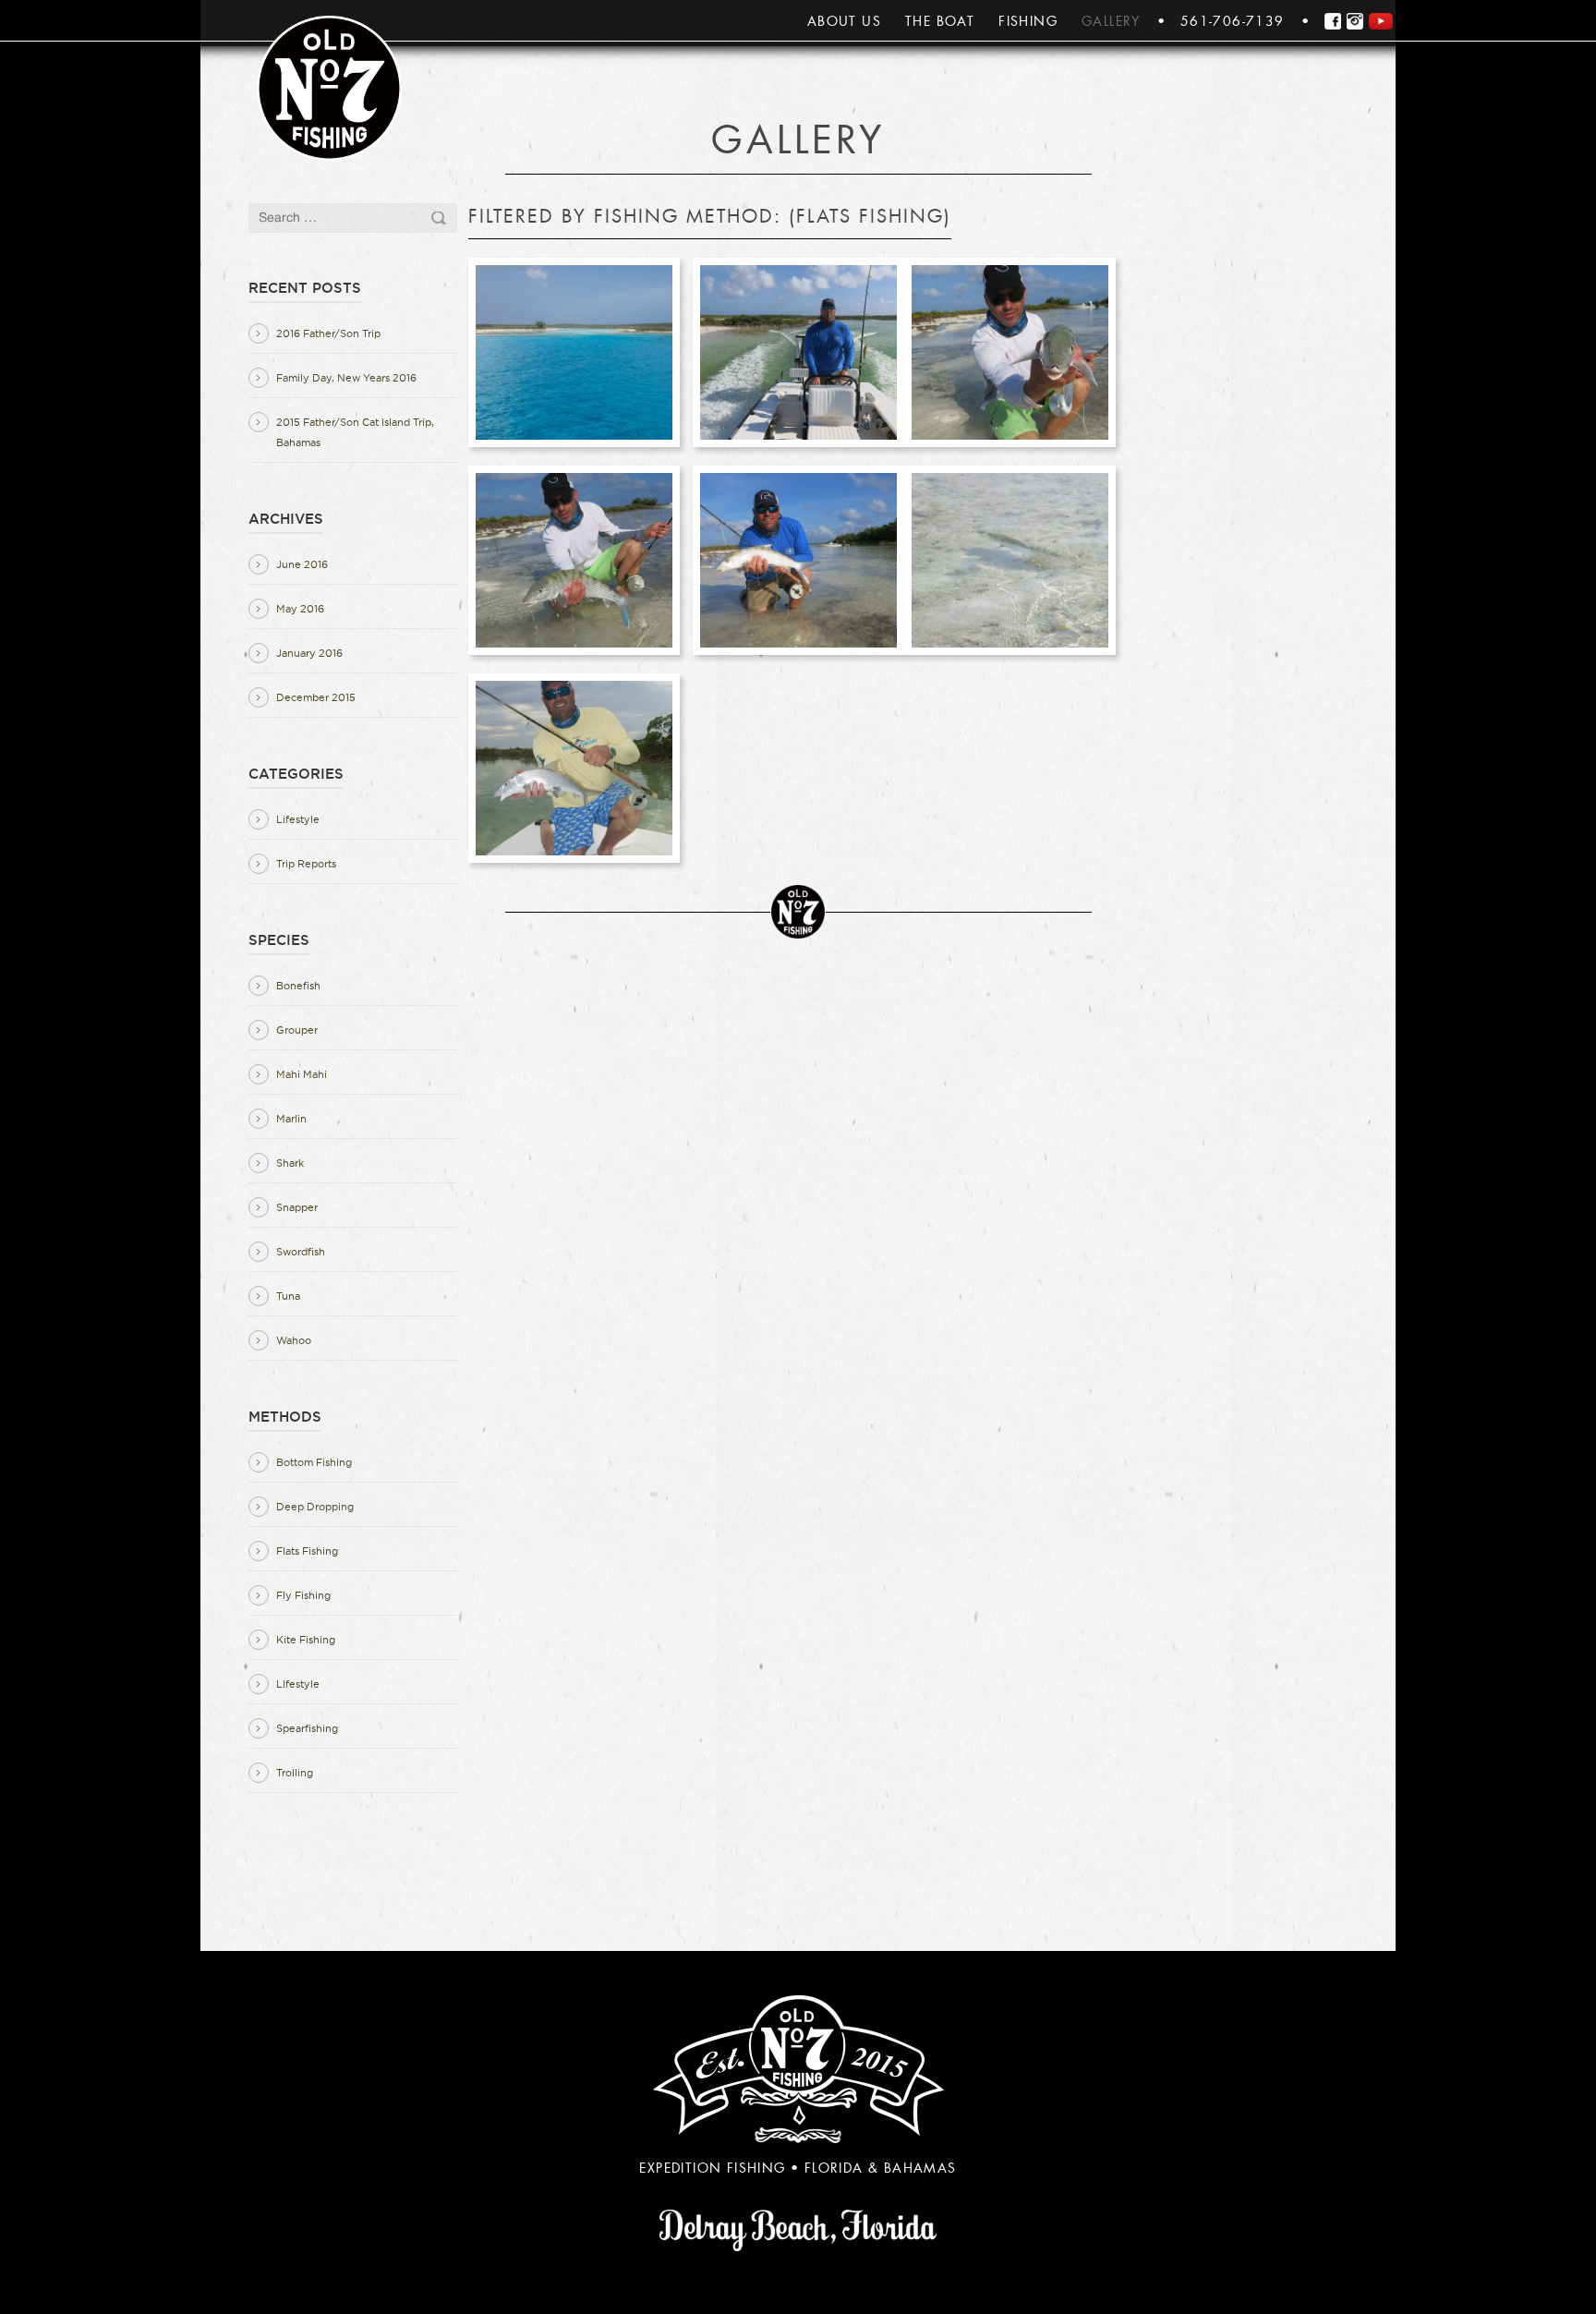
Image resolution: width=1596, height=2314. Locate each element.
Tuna (288, 1296)
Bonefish (298, 986)
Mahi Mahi (302, 1074)
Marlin (291, 1119)
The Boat (940, 21)
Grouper (297, 1030)
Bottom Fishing (314, 1462)
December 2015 (316, 697)
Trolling (295, 1773)
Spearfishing (307, 1728)
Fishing (1028, 21)
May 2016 (300, 609)
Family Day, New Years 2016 (346, 378)
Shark (290, 1163)
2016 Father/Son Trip (328, 333)
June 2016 (302, 564)
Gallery (1111, 21)
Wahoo (294, 1340)
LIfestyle (298, 1684)
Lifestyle (298, 819)
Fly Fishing (303, 1595)
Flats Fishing (307, 1551)
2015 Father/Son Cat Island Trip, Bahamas (355, 432)
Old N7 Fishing (329, 88)
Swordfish (301, 1252)
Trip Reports (306, 864)
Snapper (297, 1207)
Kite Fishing (306, 1640)
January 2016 (309, 653)
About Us (844, 21)
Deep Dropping (315, 1507)
